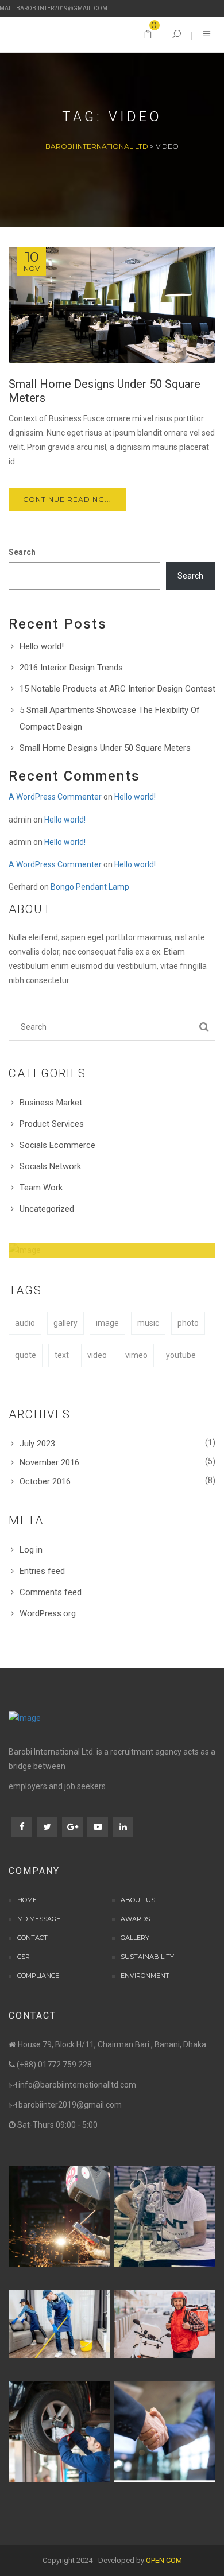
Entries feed (42, 1571)
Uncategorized (47, 1209)
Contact (32, 1938)
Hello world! (42, 646)
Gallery (135, 1938)
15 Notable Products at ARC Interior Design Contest (117, 689)
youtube (181, 1355)
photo (188, 1323)
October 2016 (45, 1481)
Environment (145, 1976)
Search (22, 552)
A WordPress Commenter (55, 797)
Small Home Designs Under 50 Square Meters (105, 748)
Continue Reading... (67, 499)
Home (27, 1900)
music (148, 1323)
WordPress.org (48, 1613)
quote (26, 1355)
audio (25, 1323)
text (62, 1355)
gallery (65, 1323)
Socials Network (50, 1166)
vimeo (136, 1355)
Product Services (52, 1124)
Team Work (41, 1188)
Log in (31, 1550)
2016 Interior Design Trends (71, 668)
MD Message (39, 1919)
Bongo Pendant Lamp (90, 887)
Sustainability (147, 1957)
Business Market (51, 1103)
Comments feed (51, 1592)
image (107, 1323)
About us (138, 1900)
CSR (24, 1957)
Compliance (38, 1976)
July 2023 (37, 1444)
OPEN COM (164, 2560)
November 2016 (49, 1462)
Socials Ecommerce (57, 1145)
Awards (135, 1919)
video (97, 1355)
